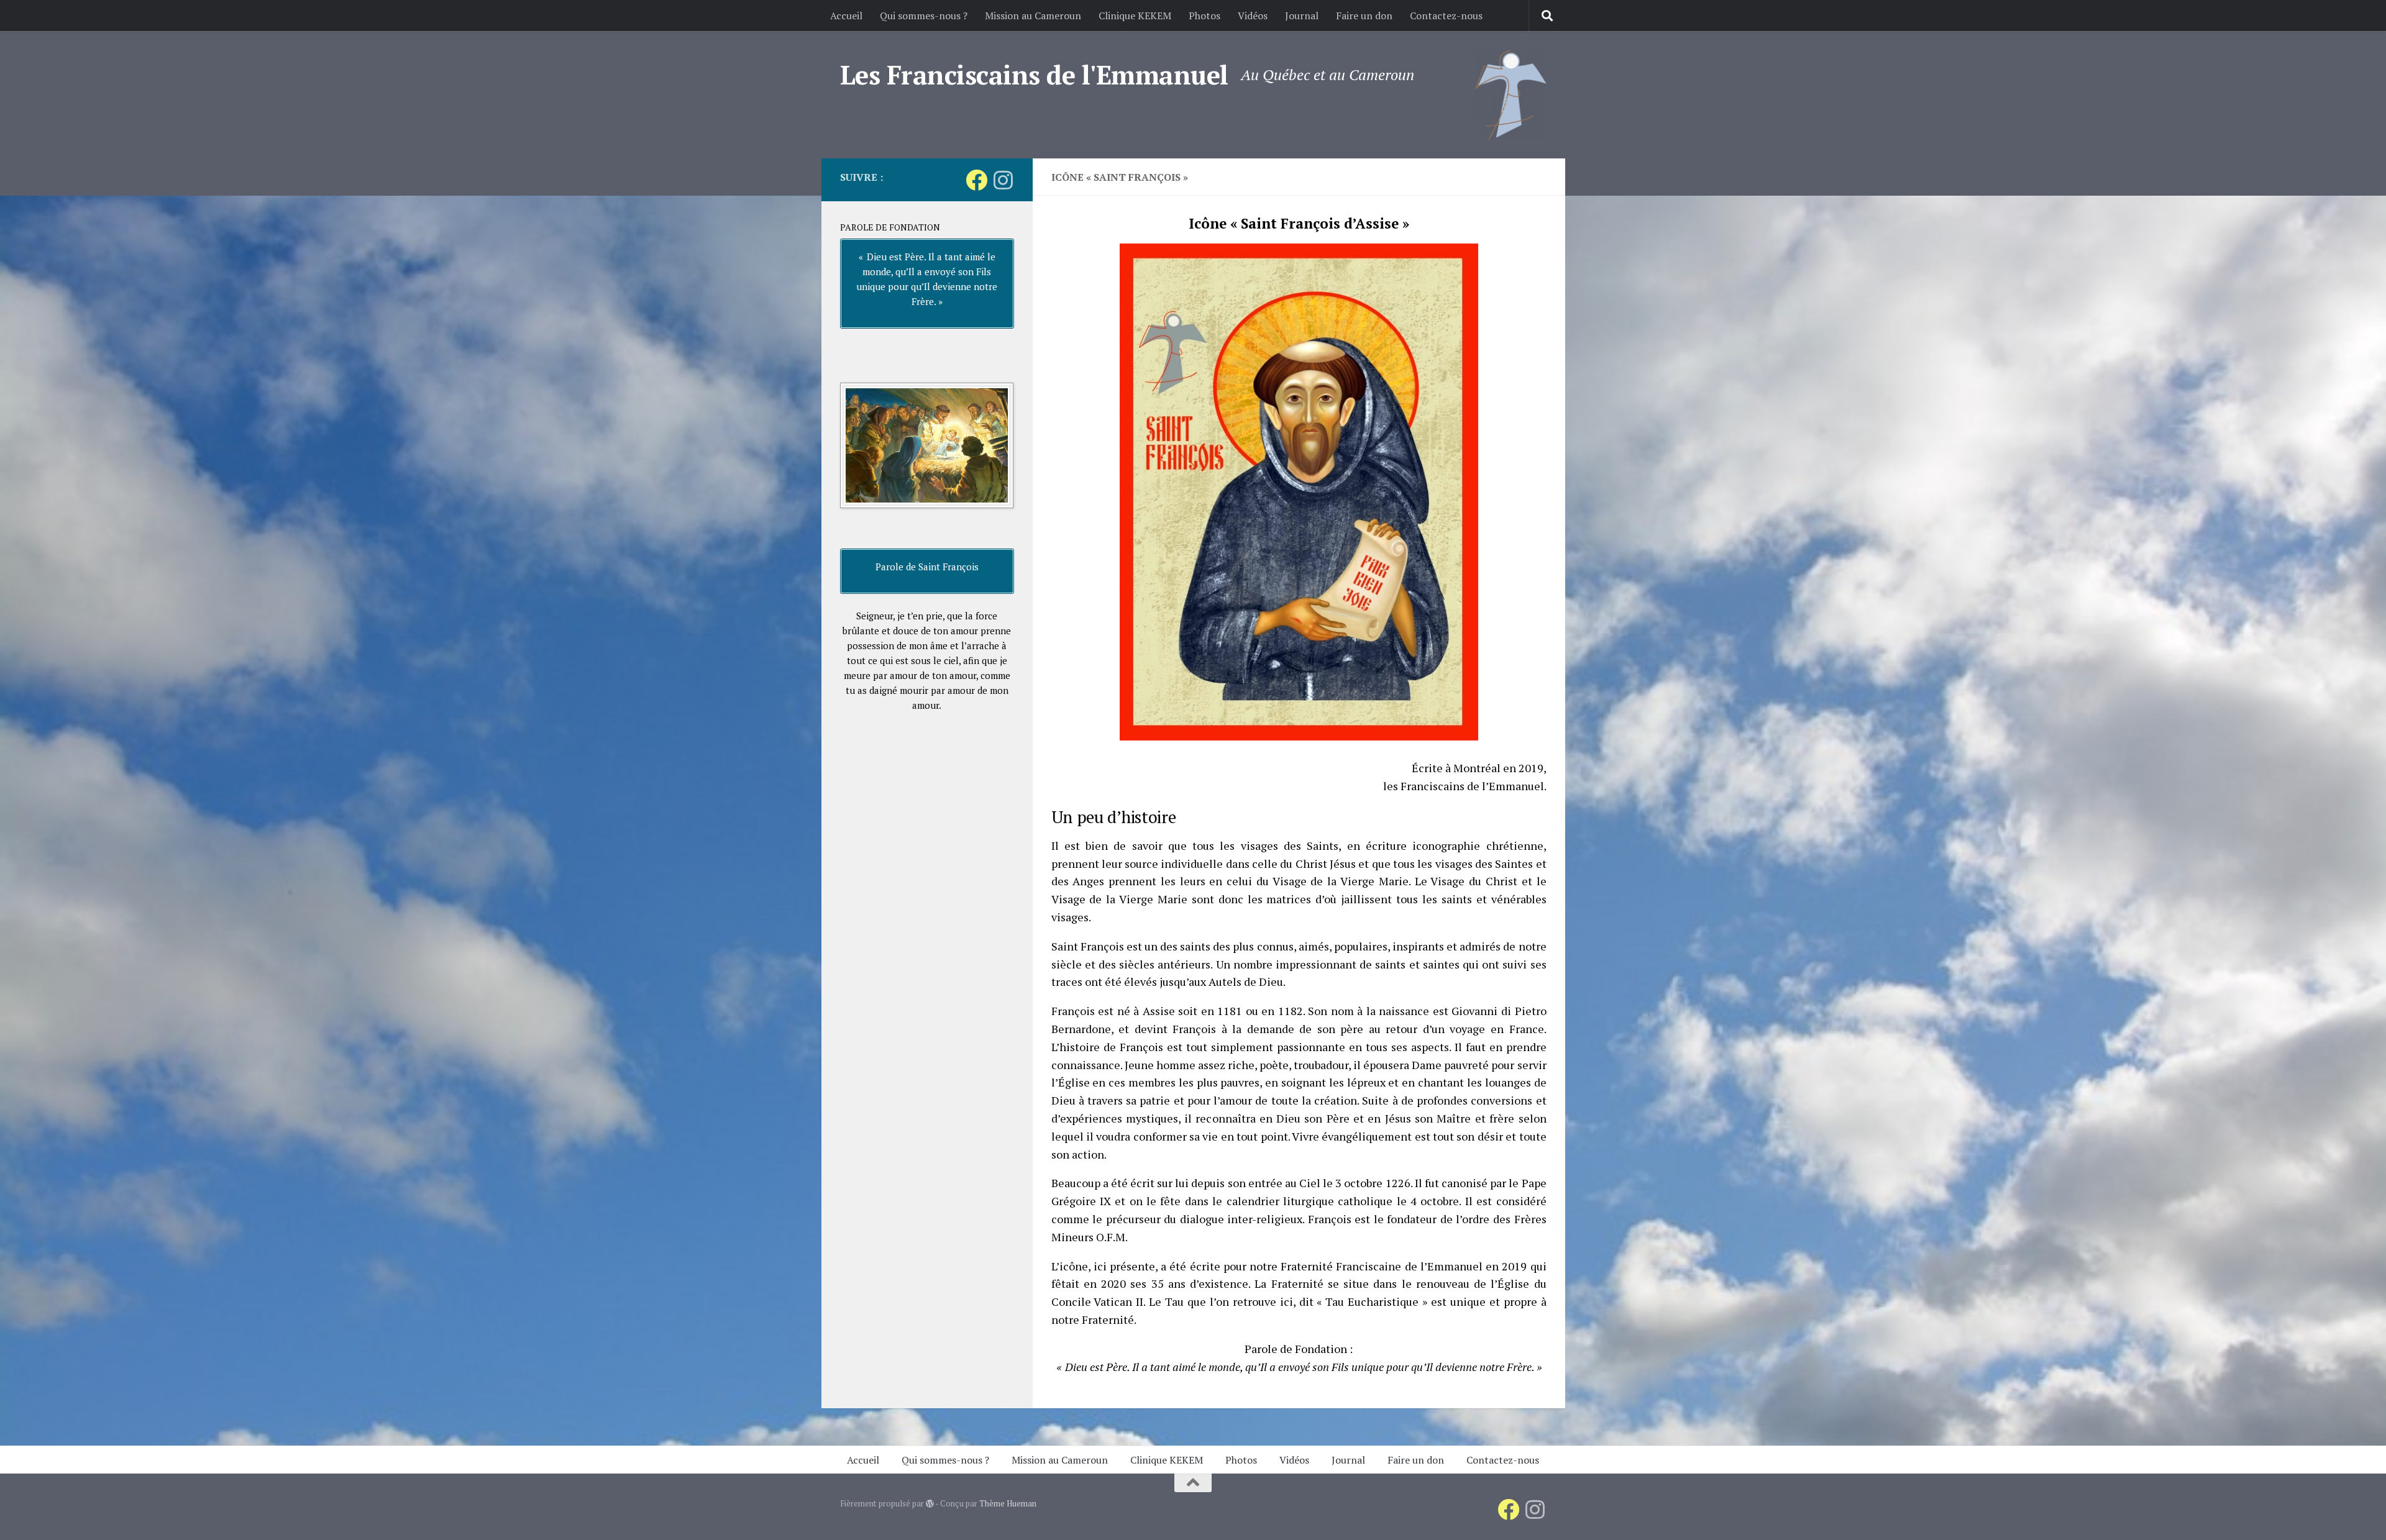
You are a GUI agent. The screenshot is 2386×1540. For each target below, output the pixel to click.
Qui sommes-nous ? (924, 16)
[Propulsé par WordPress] (930, 1504)
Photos (1204, 16)
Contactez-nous (1446, 16)
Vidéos (1253, 16)
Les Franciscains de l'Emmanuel (1034, 75)
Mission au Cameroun (1033, 16)
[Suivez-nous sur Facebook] (976, 180)
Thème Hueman (1008, 1503)
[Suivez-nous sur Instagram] (1003, 180)
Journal (1302, 16)
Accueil (846, 16)
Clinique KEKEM (1135, 16)
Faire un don (1364, 16)
